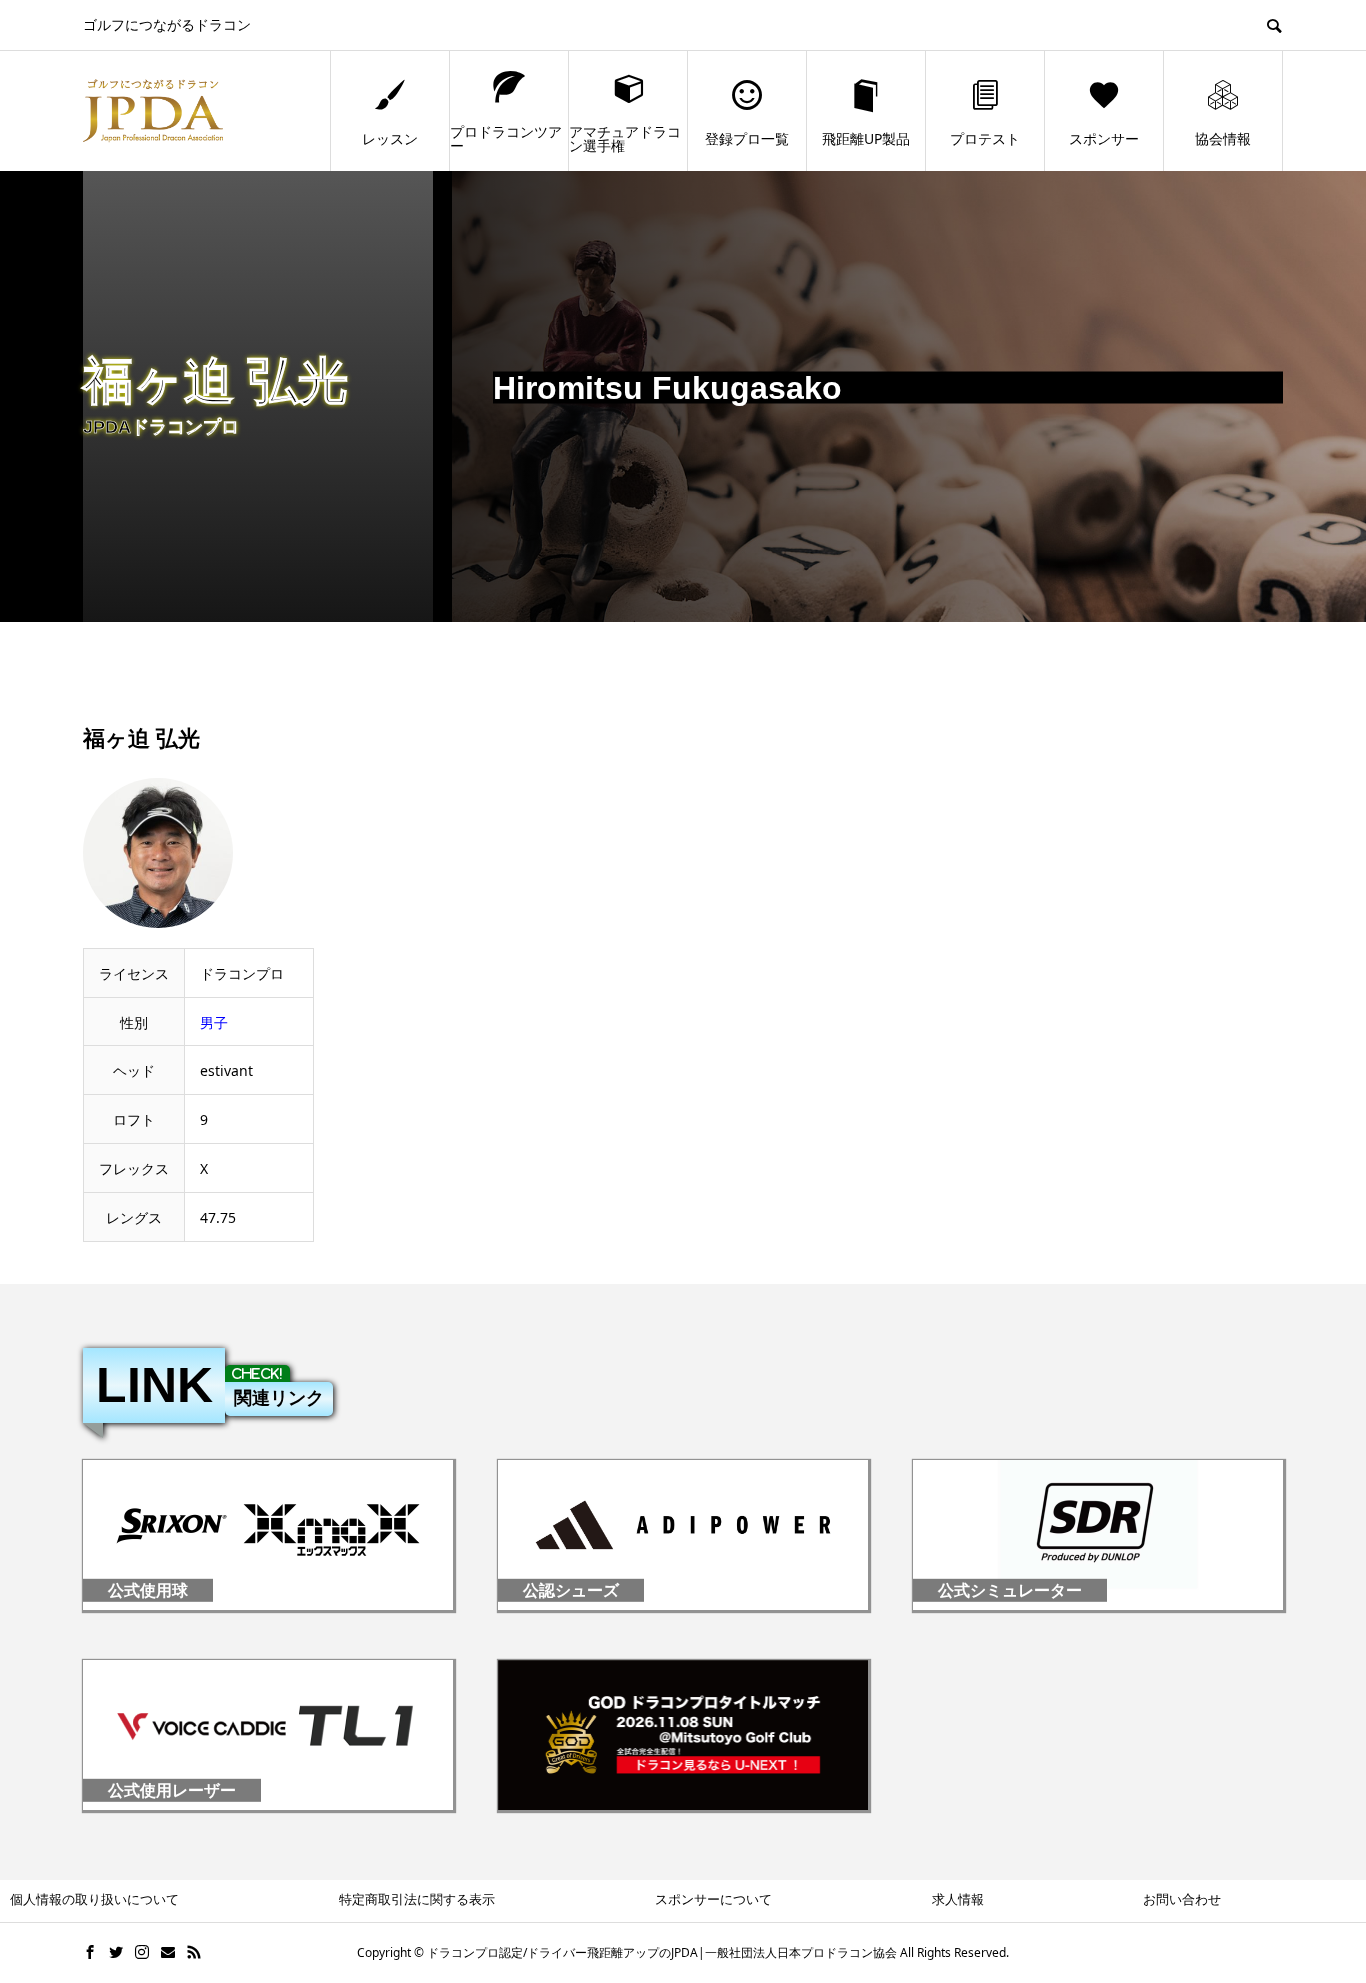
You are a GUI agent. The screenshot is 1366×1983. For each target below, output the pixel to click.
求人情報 (958, 1899)
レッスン (390, 138)
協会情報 (1223, 138)
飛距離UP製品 (866, 138)
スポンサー (1104, 138)
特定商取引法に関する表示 (417, 1899)
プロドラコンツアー (506, 138)
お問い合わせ (1182, 1899)
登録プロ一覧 (747, 138)
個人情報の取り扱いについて (94, 1899)
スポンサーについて (713, 1899)
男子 (214, 1022)
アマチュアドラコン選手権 (625, 138)
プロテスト (985, 138)
